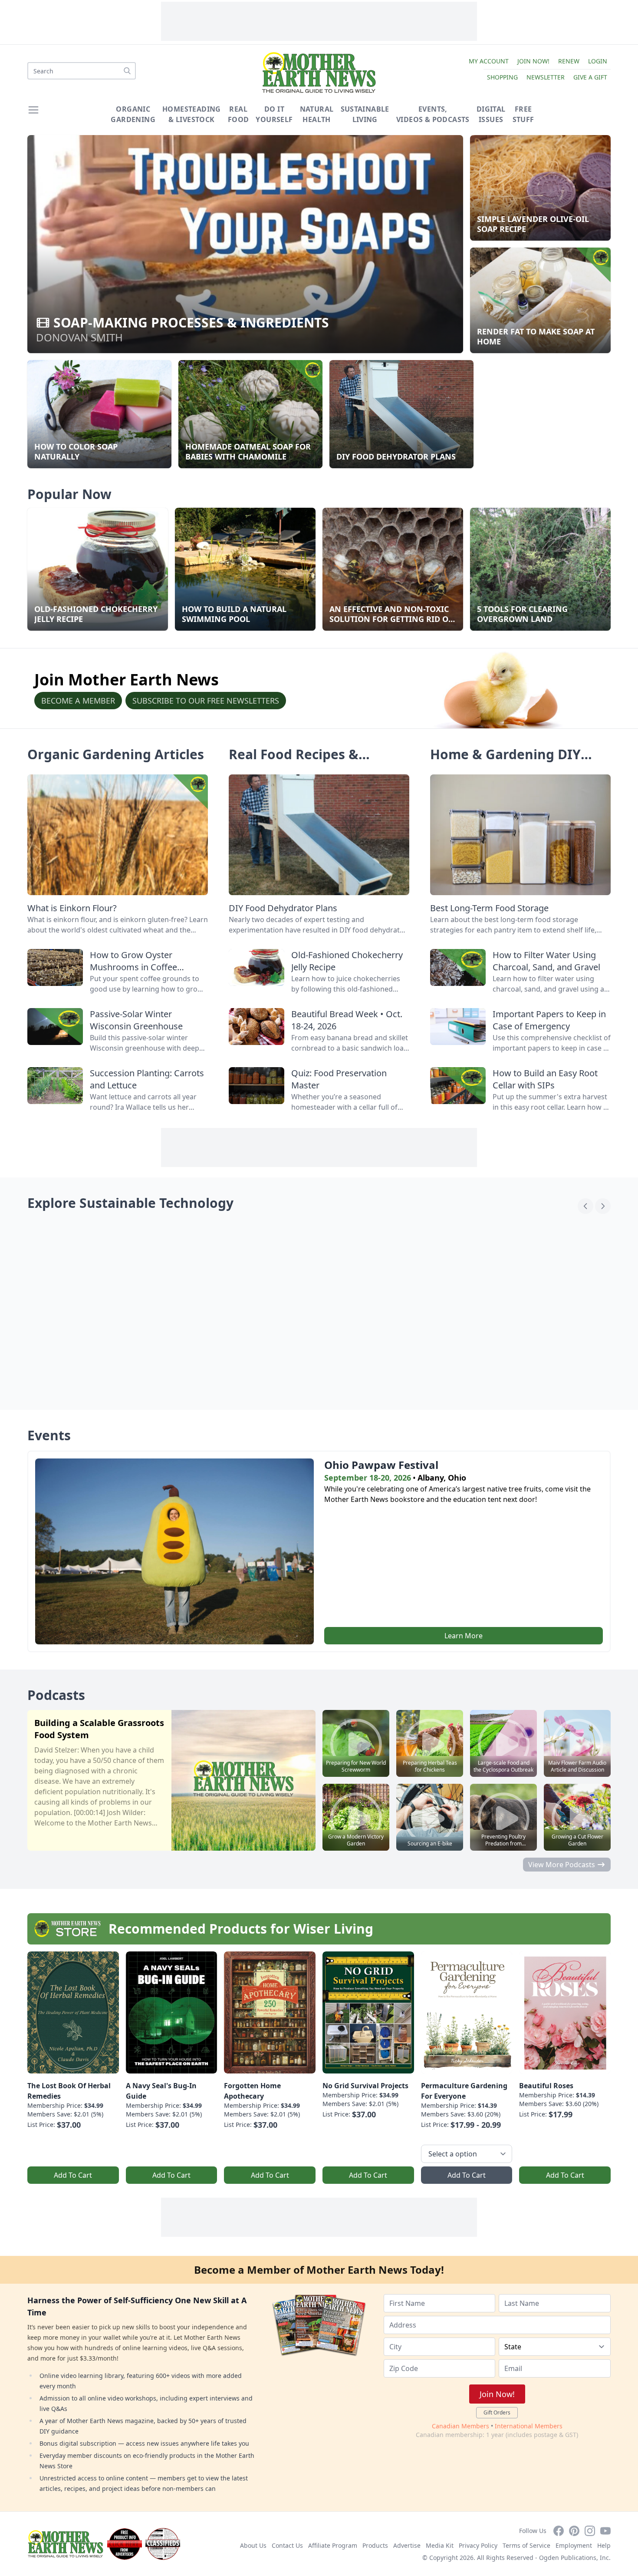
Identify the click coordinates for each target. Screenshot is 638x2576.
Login (598, 61)
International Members (529, 2426)
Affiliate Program (333, 2545)
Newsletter (546, 77)
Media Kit (440, 2545)
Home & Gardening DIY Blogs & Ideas (505, 762)
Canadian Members (460, 2426)
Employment (574, 2545)
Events (49, 1435)
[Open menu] (33, 110)
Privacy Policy (478, 2545)
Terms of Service (526, 2545)
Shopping (502, 77)
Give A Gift (590, 77)
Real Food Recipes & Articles (294, 762)
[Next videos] (603, 1206)
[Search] (127, 71)
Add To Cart (73, 2175)
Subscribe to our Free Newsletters (206, 701)
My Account (489, 61)
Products (375, 2545)
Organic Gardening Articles (116, 754)
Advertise (407, 2545)
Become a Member (78, 701)
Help (604, 2545)
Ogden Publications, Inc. (575, 2558)
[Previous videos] (585, 1206)
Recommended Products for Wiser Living (241, 1929)
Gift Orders (497, 2412)
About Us (253, 2545)
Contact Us (287, 2545)
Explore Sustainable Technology (130, 1203)
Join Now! (533, 61)
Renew (569, 61)
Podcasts (56, 1695)
